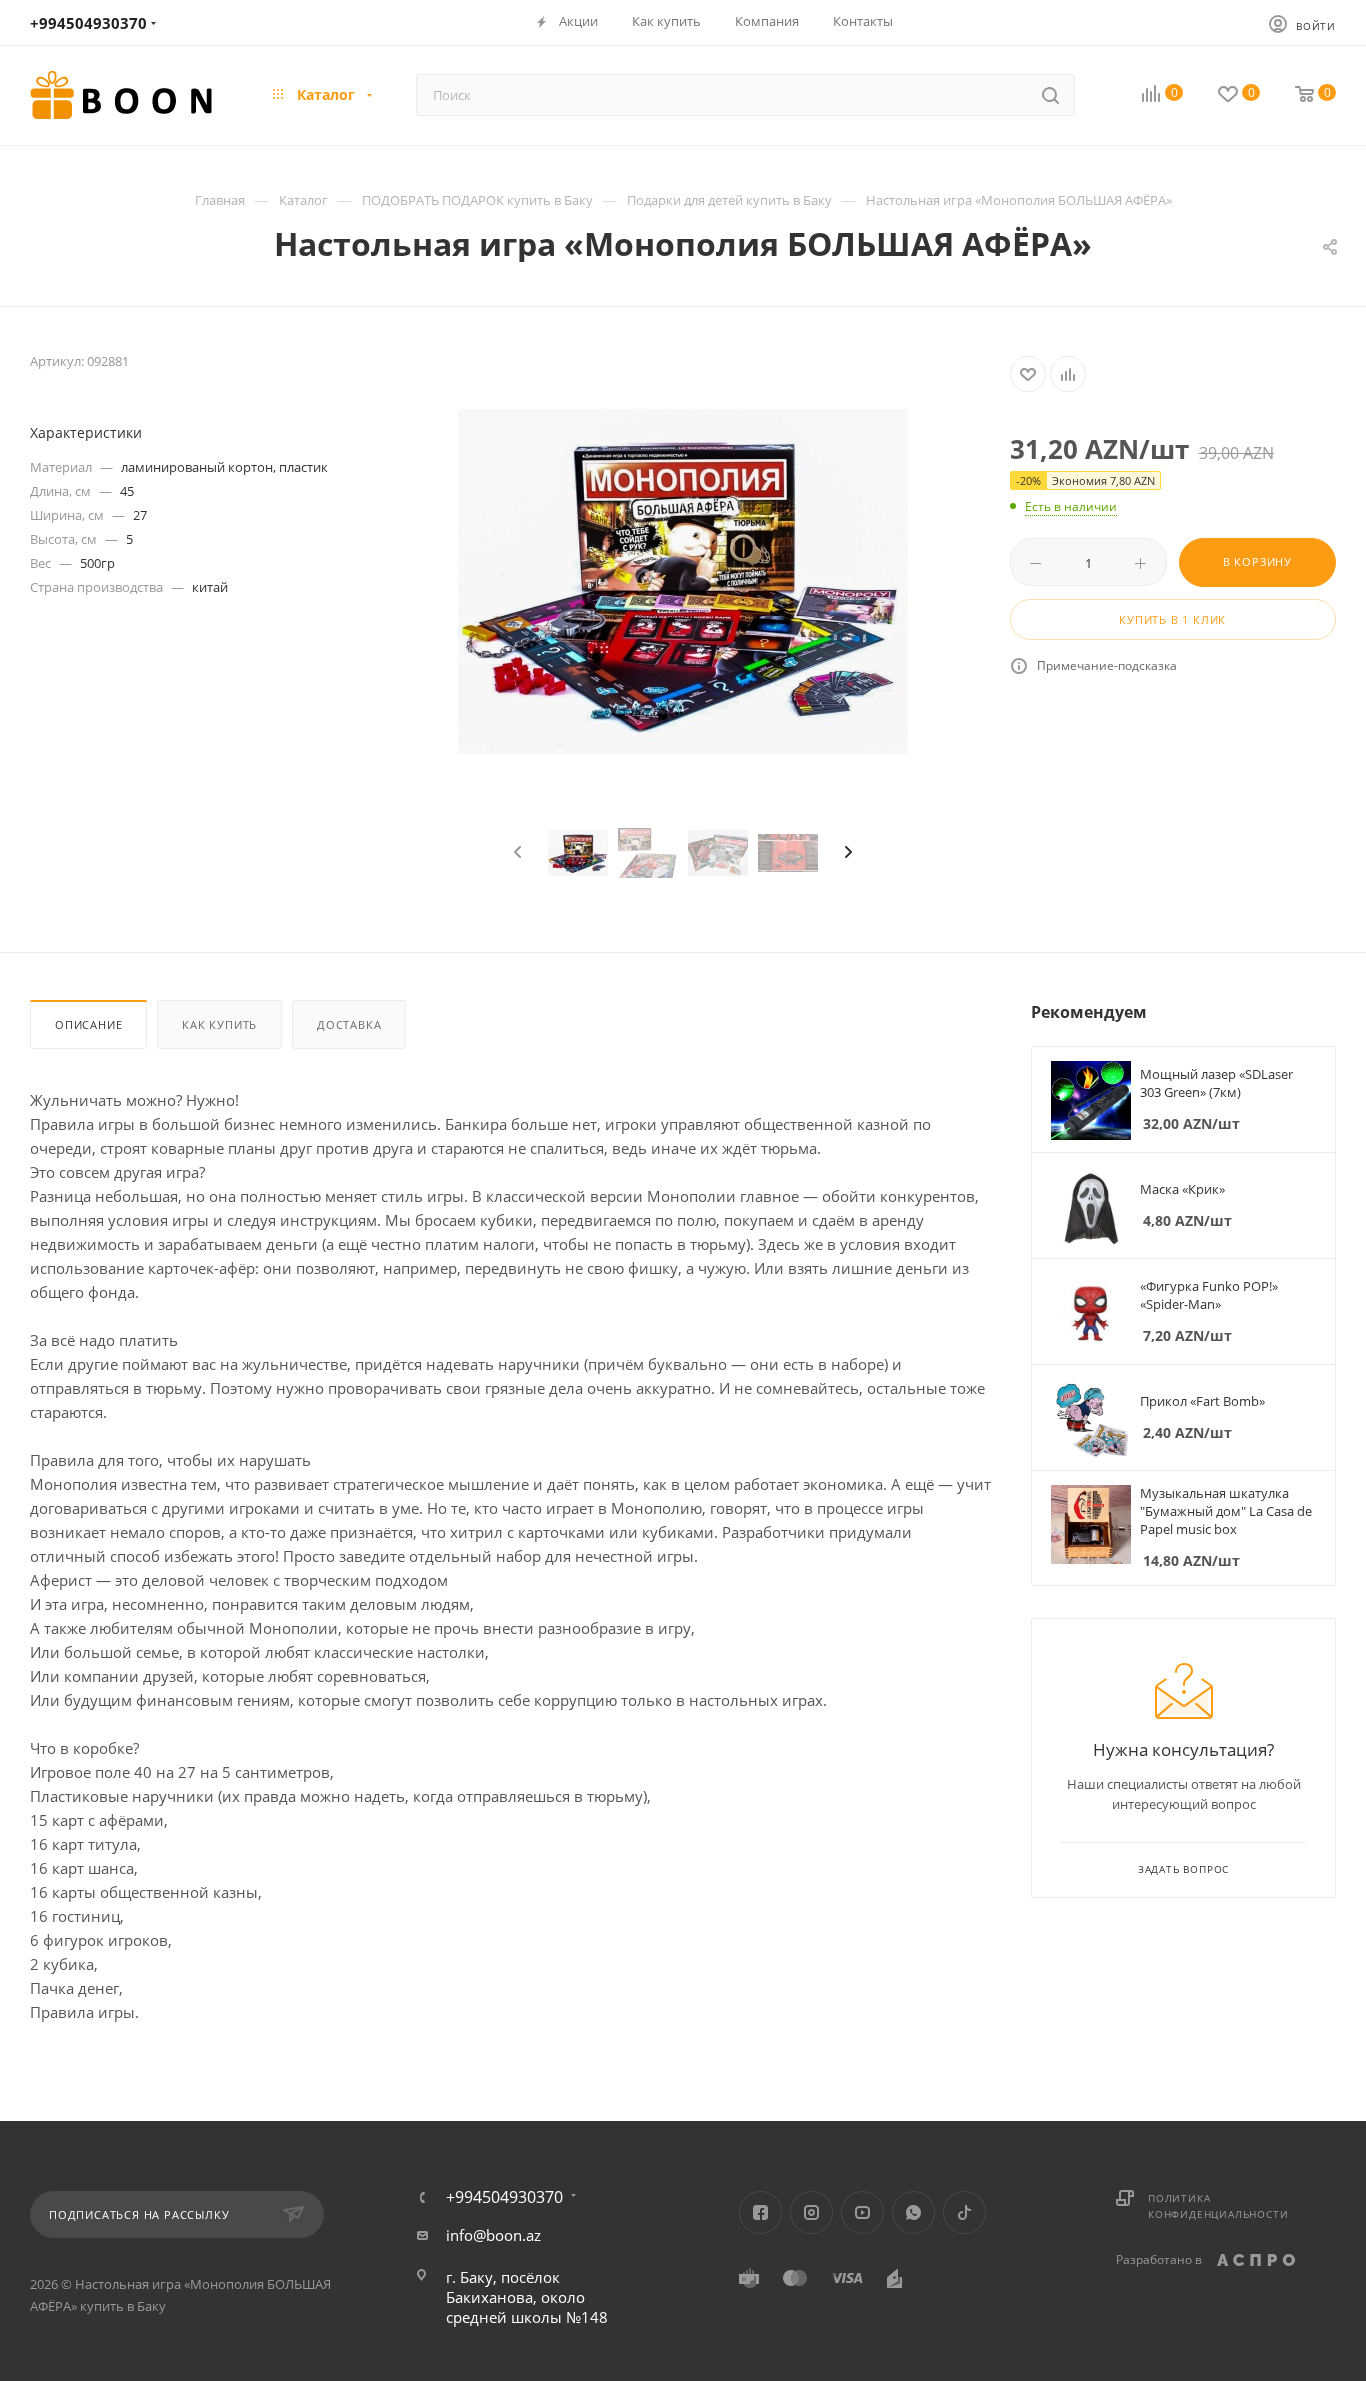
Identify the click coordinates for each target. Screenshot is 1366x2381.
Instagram (811, 2212)
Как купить (219, 1024)
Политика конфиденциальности (1218, 2206)
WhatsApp (913, 2212)
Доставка (349, 1024)
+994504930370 (88, 23)
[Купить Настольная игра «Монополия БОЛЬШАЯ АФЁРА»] (683, 581)
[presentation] (515, 853)
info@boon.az (493, 2235)
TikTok (964, 2212)
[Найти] (1050, 95)
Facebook (760, 2212)
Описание (88, 1024)
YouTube (862, 2212)
